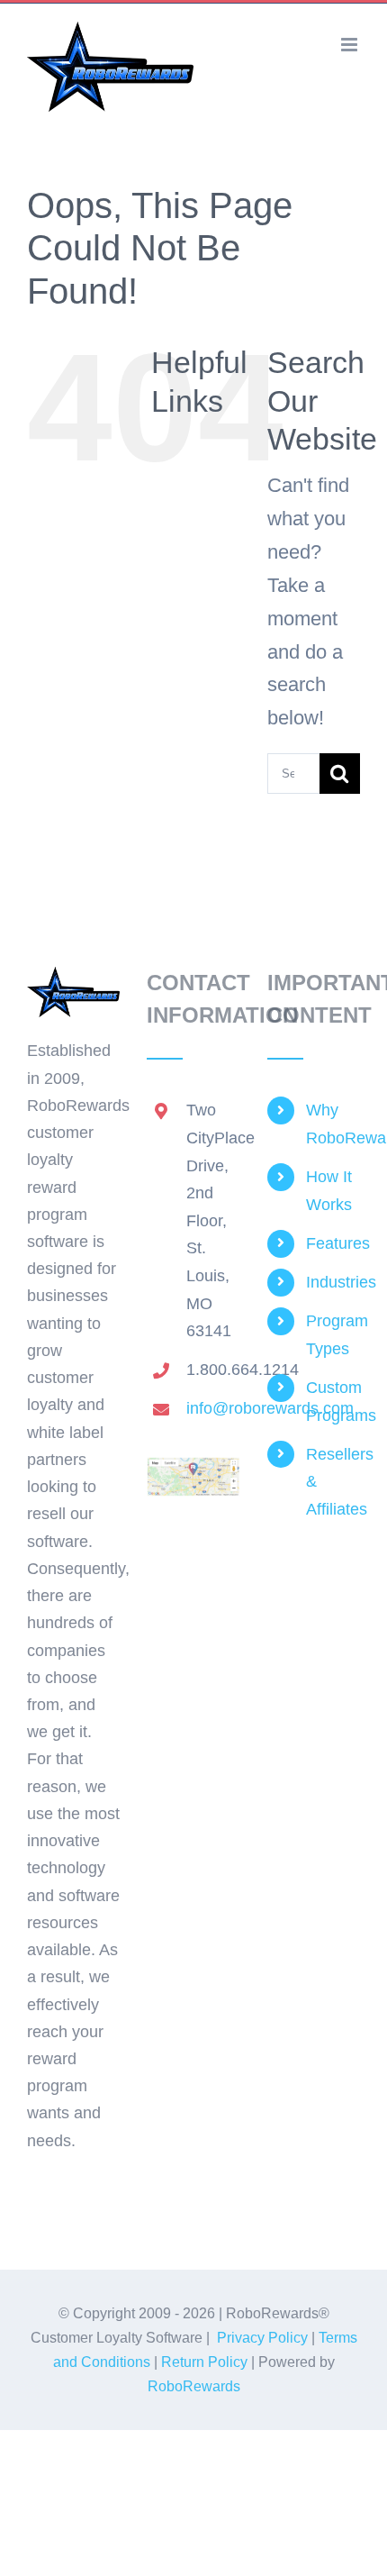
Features (333, 1243)
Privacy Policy (262, 2338)
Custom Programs (333, 1402)
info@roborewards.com (213, 1408)
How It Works (329, 1191)
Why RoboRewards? (333, 1124)
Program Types (333, 1335)
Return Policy (204, 2362)
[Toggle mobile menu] (351, 45)
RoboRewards (194, 2386)
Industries (333, 1282)
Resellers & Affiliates (333, 1482)
